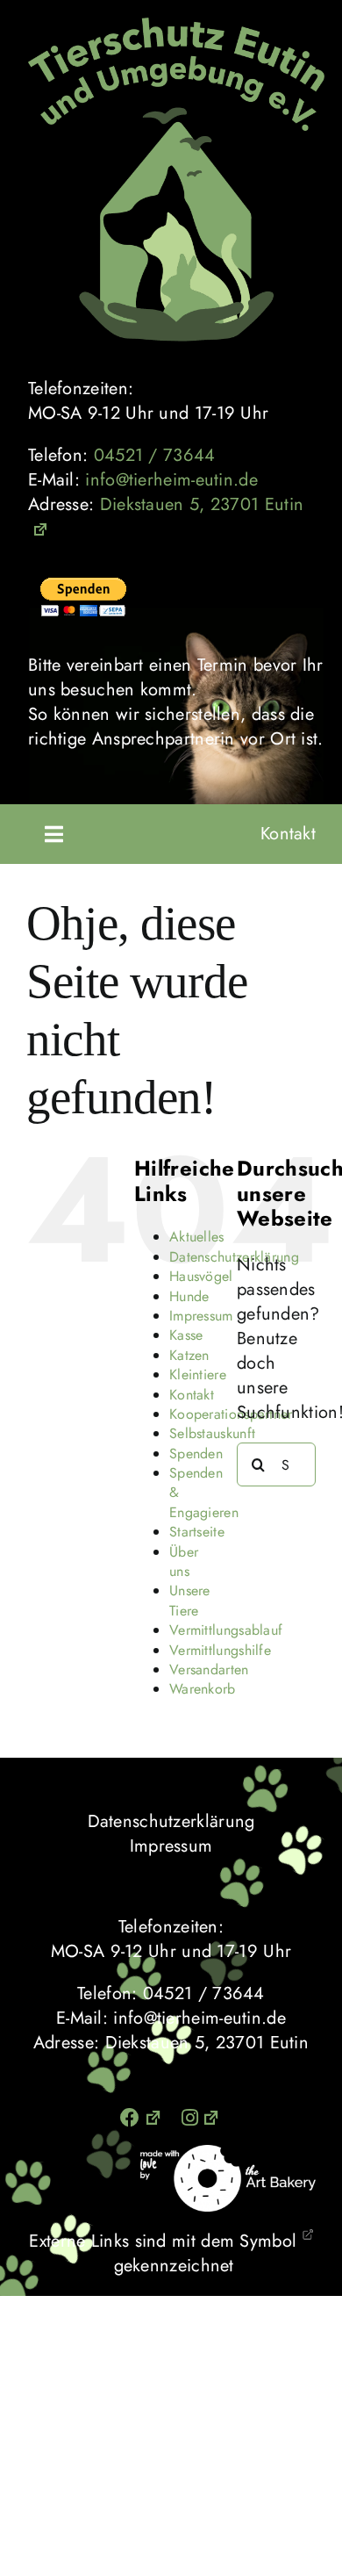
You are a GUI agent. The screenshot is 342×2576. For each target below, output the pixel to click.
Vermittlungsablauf (226, 1630)
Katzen (189, 1355)
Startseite (197, 1532)
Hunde (189, 1296)
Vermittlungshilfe (220, 1650)
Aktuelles (197, 1237)
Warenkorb (203, 1689)
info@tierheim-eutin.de (171, 480)
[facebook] (142, 2118)
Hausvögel (201, 1276)
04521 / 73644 (155, 455)
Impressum (201, 1316)
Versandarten (209, 1669)
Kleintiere (198, 1374)
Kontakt (288, 834)
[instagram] (202, 2118)
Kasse (186, 1335)
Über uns (184, 1561)
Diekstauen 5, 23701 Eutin (202, 504)
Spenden (196, 1453)
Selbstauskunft (212, 1433)
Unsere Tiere (190, 1600)
